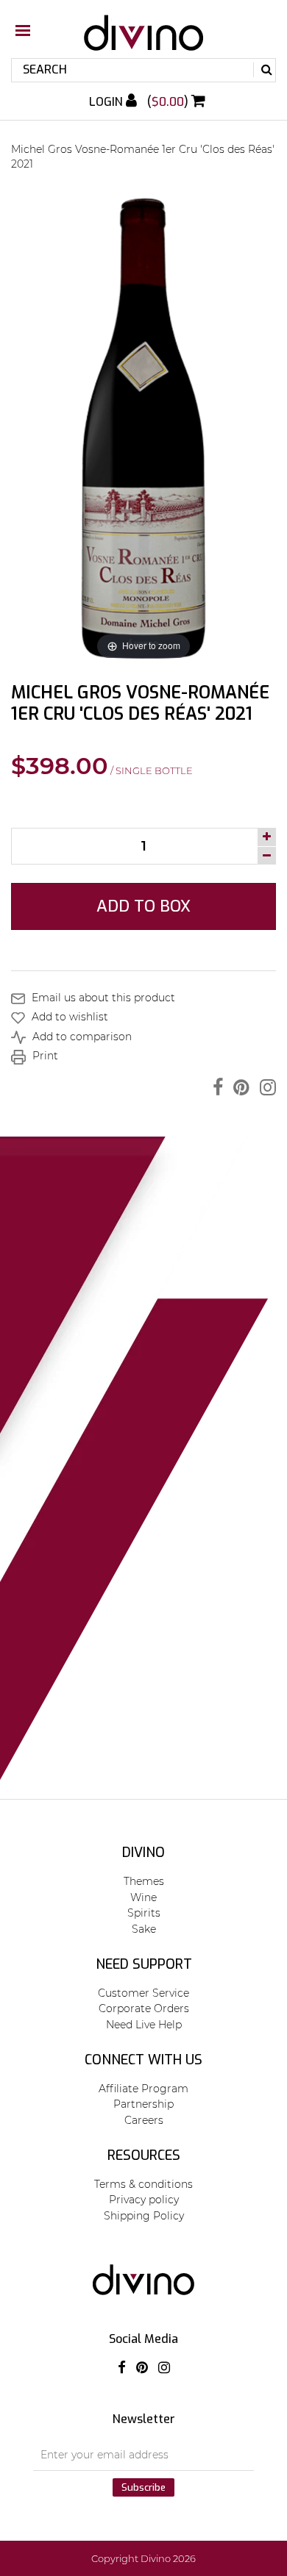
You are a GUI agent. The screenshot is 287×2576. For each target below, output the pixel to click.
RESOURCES (144, 2155)
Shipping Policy (144, 2216)
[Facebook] (214, 1087)
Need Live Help (144, 2025)
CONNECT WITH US (143, 2060)
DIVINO (143, 1853)
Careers (144, 2120)
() (169, 102)
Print (44, 1056)
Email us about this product (102, 998)
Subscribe (143, 2487)
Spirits (144, 1913)
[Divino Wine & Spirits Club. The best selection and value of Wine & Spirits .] (143, 40)
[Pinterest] (238, 1087)
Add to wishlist (68, 1017)
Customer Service (143, 1993)
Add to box (143, 906)
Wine (143, 1897)
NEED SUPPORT (144, 1964)
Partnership (143, 2104)
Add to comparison (81, 1037)
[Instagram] (264, 1087)
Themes (144, 1881)
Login (107, 102)
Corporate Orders (144, 2008)
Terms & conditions (143, 2184)
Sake (144, 1929)
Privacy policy (144, 2200)
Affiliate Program (143, 2089)
